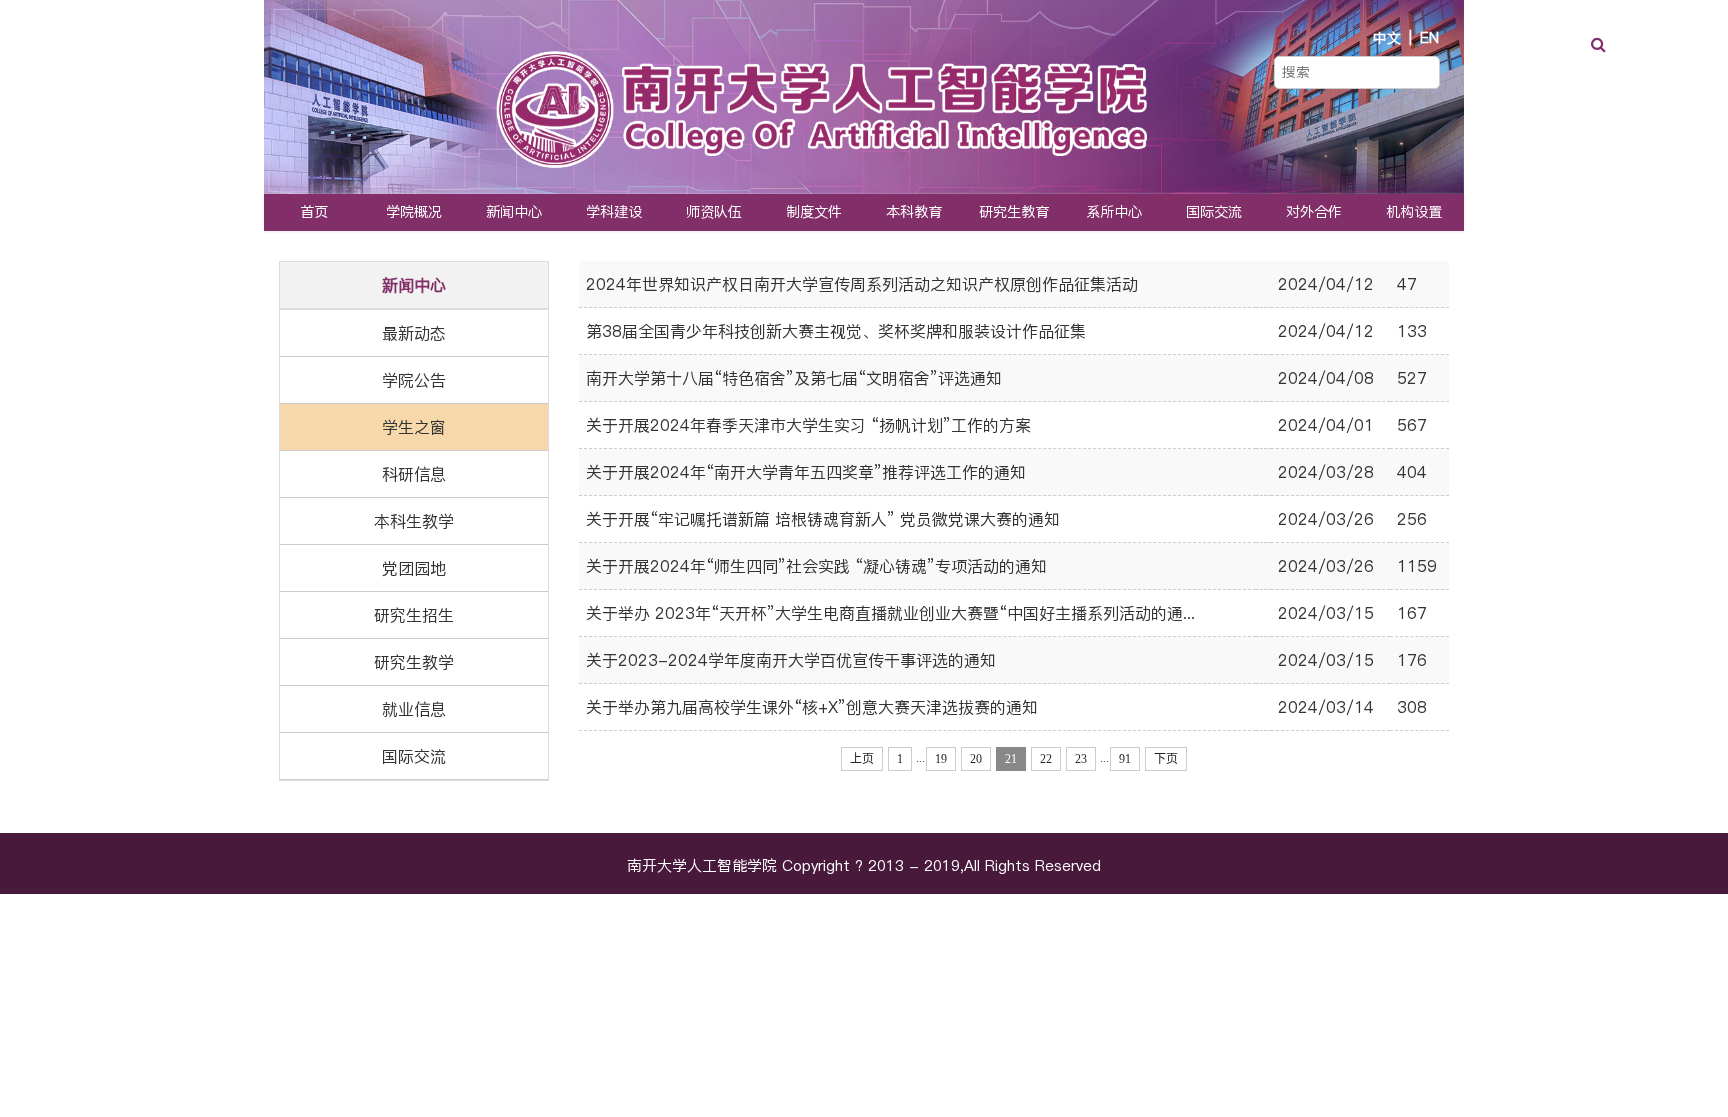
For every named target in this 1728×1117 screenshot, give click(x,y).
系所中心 (1114, 212)
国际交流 (1214, 212)
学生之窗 (414, 427)
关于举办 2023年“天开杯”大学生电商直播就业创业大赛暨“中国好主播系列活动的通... (890, 613)
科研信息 (414, 474)
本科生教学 (414, 521)
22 (1046, 759)
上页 (862, 759)
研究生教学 (414, 662)
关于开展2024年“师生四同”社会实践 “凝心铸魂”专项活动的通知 (816, 566)
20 (976, 759)
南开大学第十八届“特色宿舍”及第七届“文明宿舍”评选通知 (794, 378)
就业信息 (414, 709)
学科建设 (614, 212)
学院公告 (414, 380)
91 (1125, 759)
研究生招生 (414, 615)
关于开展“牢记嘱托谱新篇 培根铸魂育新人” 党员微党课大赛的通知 (823, 519)
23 (1081, 759)
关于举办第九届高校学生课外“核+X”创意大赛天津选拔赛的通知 (812, 707)
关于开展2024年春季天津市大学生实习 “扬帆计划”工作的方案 (808, 425)
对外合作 (1314, 212)
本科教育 (914, 212)
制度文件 (814, 212)
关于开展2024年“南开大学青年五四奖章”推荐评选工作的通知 (806, 472)
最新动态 (414, 333)
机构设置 (1414, 212)
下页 (1166, 759)
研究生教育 (1014, 212)
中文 (1387, 38)
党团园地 (414, 568)
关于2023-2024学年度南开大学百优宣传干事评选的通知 (791, 660)
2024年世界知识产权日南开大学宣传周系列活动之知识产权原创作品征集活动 (862, 284)
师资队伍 (714, 212)
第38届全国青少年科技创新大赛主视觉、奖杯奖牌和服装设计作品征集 (836, 331)
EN (1429, 38)
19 (941, 759)
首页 (314, 212)
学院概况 (414, 212)
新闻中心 (514, 212)
